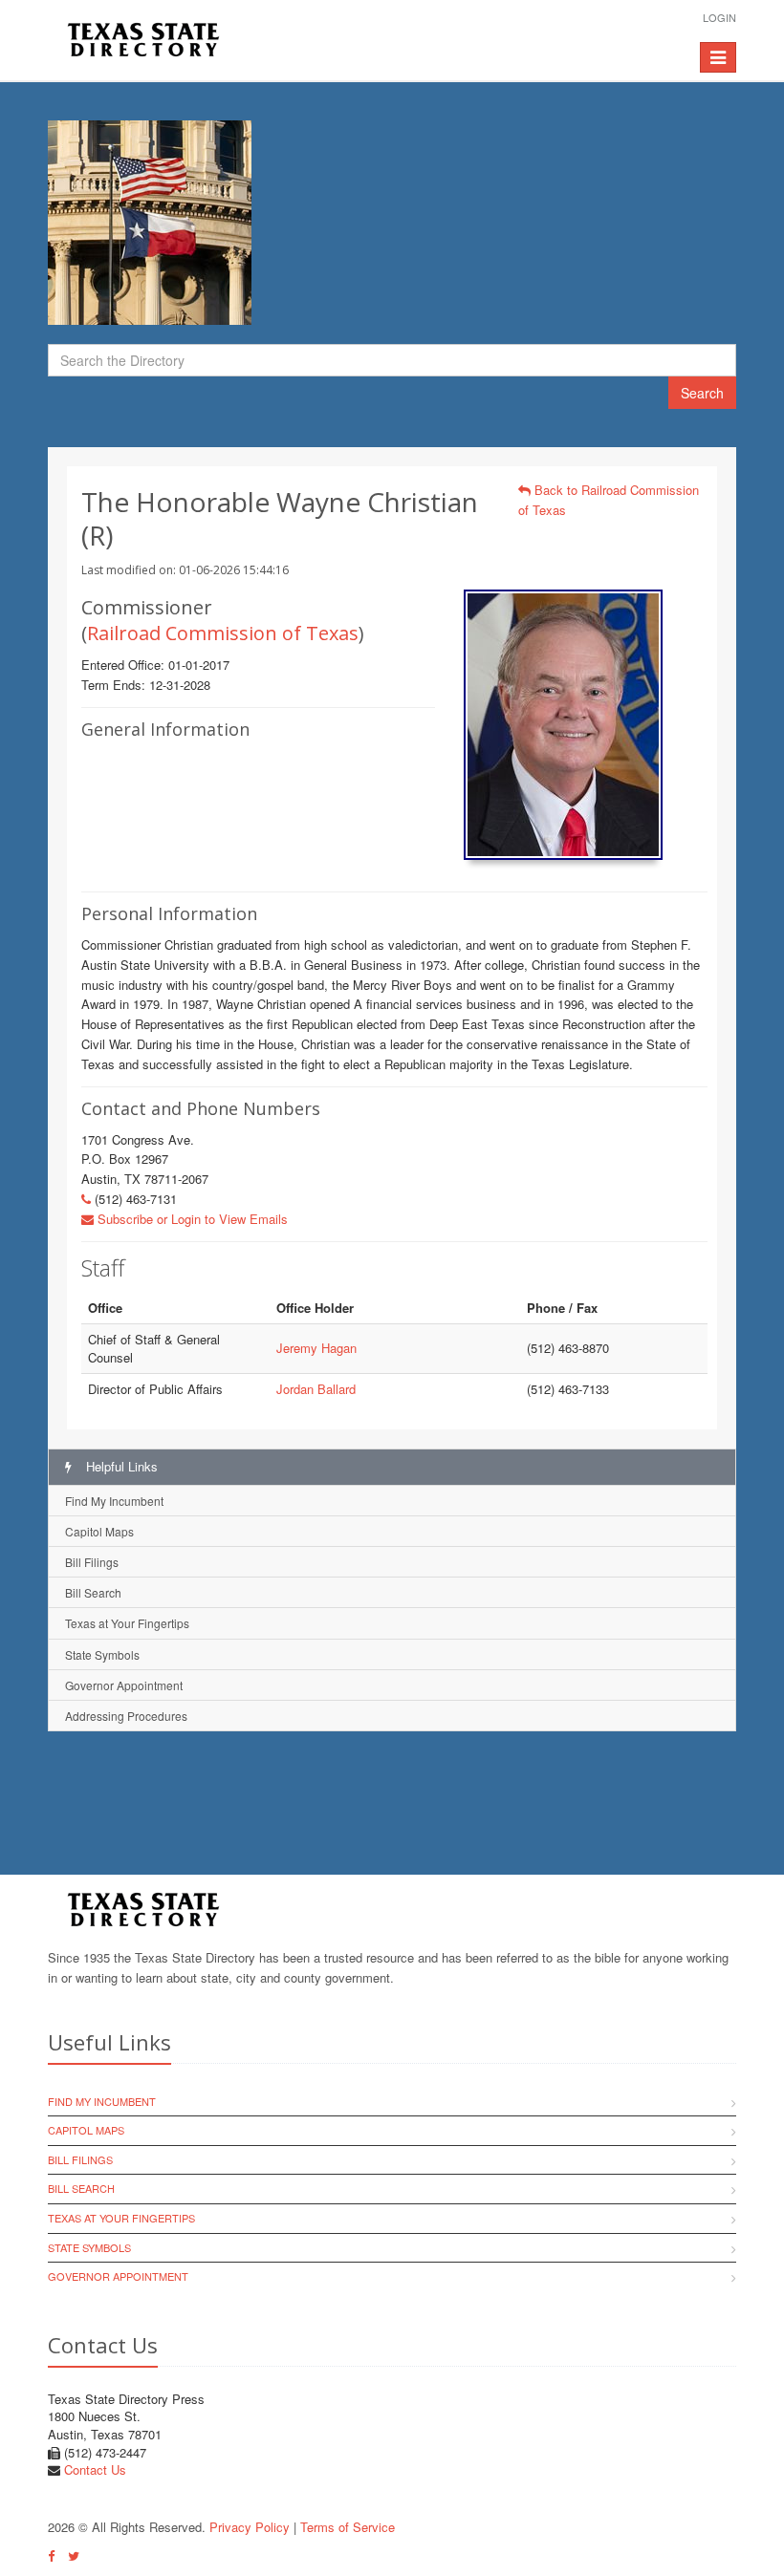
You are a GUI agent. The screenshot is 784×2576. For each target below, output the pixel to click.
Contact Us (95, 2469)
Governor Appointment (124, 1685)
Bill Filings (92, 1562)
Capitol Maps (99, 1531)
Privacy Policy (250, 2527)
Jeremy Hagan (316, 1348)
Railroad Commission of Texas (223, 633)
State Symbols (102, 1654)
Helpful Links (120, 1466)
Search (702, 393)
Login (719, 17)
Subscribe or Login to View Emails (191, 1219)
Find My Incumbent (114, 1501)
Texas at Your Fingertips (127, 1623)
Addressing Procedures (126, 1716)
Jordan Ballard (316, 1389)
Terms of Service (348, 2527)
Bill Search (93, 1592)
